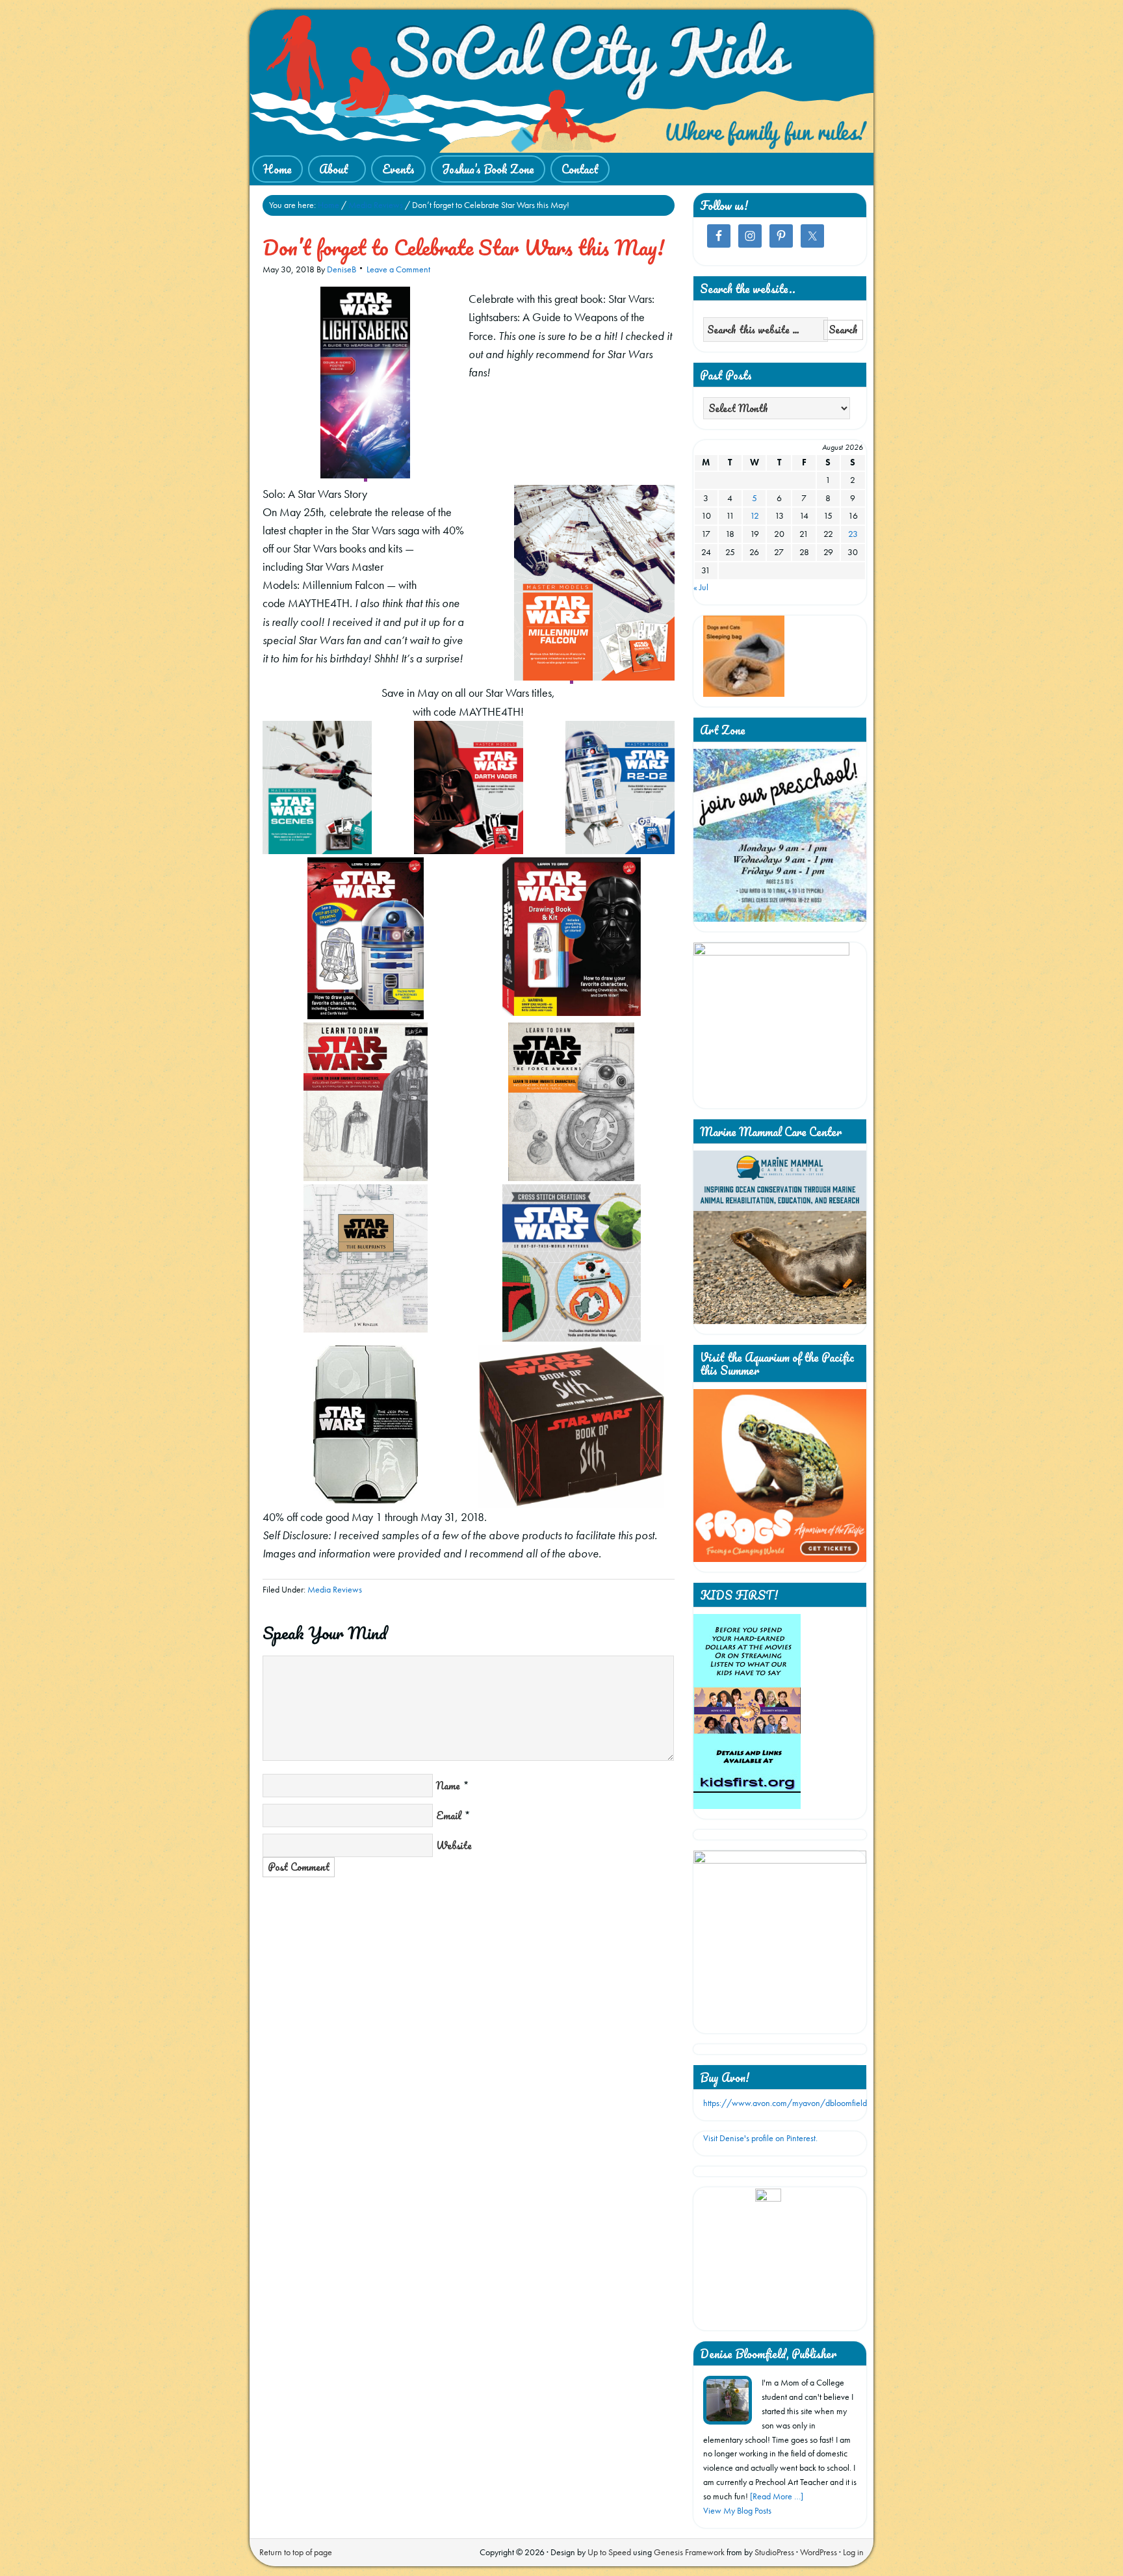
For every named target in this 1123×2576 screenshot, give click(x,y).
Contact (580, 169)
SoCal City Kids (561, 81)
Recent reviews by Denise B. (768, 2205)
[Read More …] (777, 2496)
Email (449, 1815)
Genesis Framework (689, 2552)
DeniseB (342, 269)
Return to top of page (296, 2552)
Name (448, 1786)
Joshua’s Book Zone (488, 169)
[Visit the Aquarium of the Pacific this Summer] (780, 1559)
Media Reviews (335, 1589)
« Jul (701, 587)
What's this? (768, 2315)
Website (454, 1845)
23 (853, 534)
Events (398, 169)
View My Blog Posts (737, 2510)
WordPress (819, 2552)
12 (755, 515)
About (328, 170)
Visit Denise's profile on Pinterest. (760, 2138)
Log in (853, 2552)
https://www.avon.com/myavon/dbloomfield (785, 2103)
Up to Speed (609, 2552)
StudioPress (774, 2552)
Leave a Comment (398, 269)
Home (278, 169)
